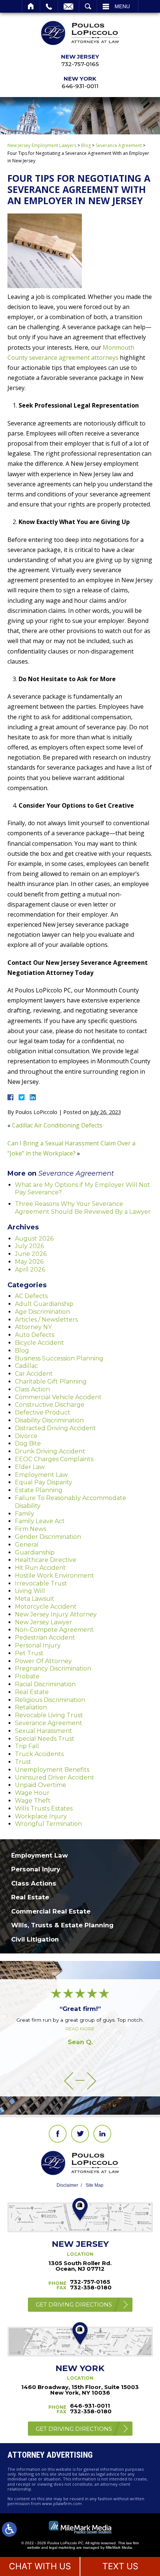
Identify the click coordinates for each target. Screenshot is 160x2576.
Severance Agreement (119, 145)
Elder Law (30, 1467)
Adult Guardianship (44, 1304)
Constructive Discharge (50, 1405)
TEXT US (120, 2566)
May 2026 (29, 1262)
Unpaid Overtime (41, 1785)
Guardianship (35, 1552)
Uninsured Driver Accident (55, 1777)
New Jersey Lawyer (44, 1622)
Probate (27, 1676)
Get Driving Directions (74, 2304)
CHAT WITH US (40, 2566)
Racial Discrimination (45, 1684)
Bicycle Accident (39, 1343)
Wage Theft (33, 1801)
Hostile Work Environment (55, 1576)
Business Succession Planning (59, 1358)
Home (31, 6)
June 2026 (31, 1254)
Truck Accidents (39, 1754)
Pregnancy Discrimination (53, 1669)
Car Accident (34, 1374)
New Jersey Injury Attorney (56, 1614)
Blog (86, 145)
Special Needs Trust (45, 1739)
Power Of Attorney (43, 1661)
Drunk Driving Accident (50, 1451)
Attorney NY (33, 1327)
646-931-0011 (80, 86)
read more (80, 2029)
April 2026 (30, 1270)
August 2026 (34, 1239)
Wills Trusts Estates (44, 1808)
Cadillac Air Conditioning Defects (57, 1125)
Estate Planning (39, 1490)
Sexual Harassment (44, 1731)
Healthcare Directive (46, 1560)
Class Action (32, 1389)
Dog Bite (28, 1443)
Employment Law (41, 1475)
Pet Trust (29, 1653)
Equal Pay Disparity (44, 1482)
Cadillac (26, 1366)
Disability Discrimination (49, 1420)
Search (88, 6)
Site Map (95, 2185)
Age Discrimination (42, 1312)
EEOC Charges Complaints (54, 1459)
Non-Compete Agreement (54, 1630)
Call (49, 6)
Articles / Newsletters (46, 1320)
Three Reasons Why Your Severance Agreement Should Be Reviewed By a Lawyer (83, 1208)
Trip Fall (27, 1746)
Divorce (26, 1436)
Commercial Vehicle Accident (58, 1397)
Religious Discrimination (50, 1700)
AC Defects (31, 1296)
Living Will (30, 1591)
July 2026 (29, 1246)
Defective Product (43, 1412)
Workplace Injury (41, 1816)
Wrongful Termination (48, 1824)
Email (68, 6)
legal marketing (62, 2547)
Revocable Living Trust (49, 1715)
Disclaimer (67, 2185)
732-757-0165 (80, 64)
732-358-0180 (91, 2287)
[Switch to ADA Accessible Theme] (9, 2529)
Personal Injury (38, 1645)
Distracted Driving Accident (55, 1428)
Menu (122, 6)
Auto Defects (35, 1335)
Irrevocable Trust (41, 1583)
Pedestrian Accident (45, 1638)
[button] (69, 2081)
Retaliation (31, 1707)
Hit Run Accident (40, 1568)
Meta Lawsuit (35, 1599)
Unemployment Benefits (52, 1770)
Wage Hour (32, 1793)
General (27, 1545)
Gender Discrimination (48, 1537)
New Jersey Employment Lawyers (42, 145)
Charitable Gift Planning (51, 1381)
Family (25, 1514)
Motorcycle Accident (46, 1607)
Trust (23, 1762)
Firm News (31, 1529)
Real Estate (32, 1692)
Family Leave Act (40, 1521)
